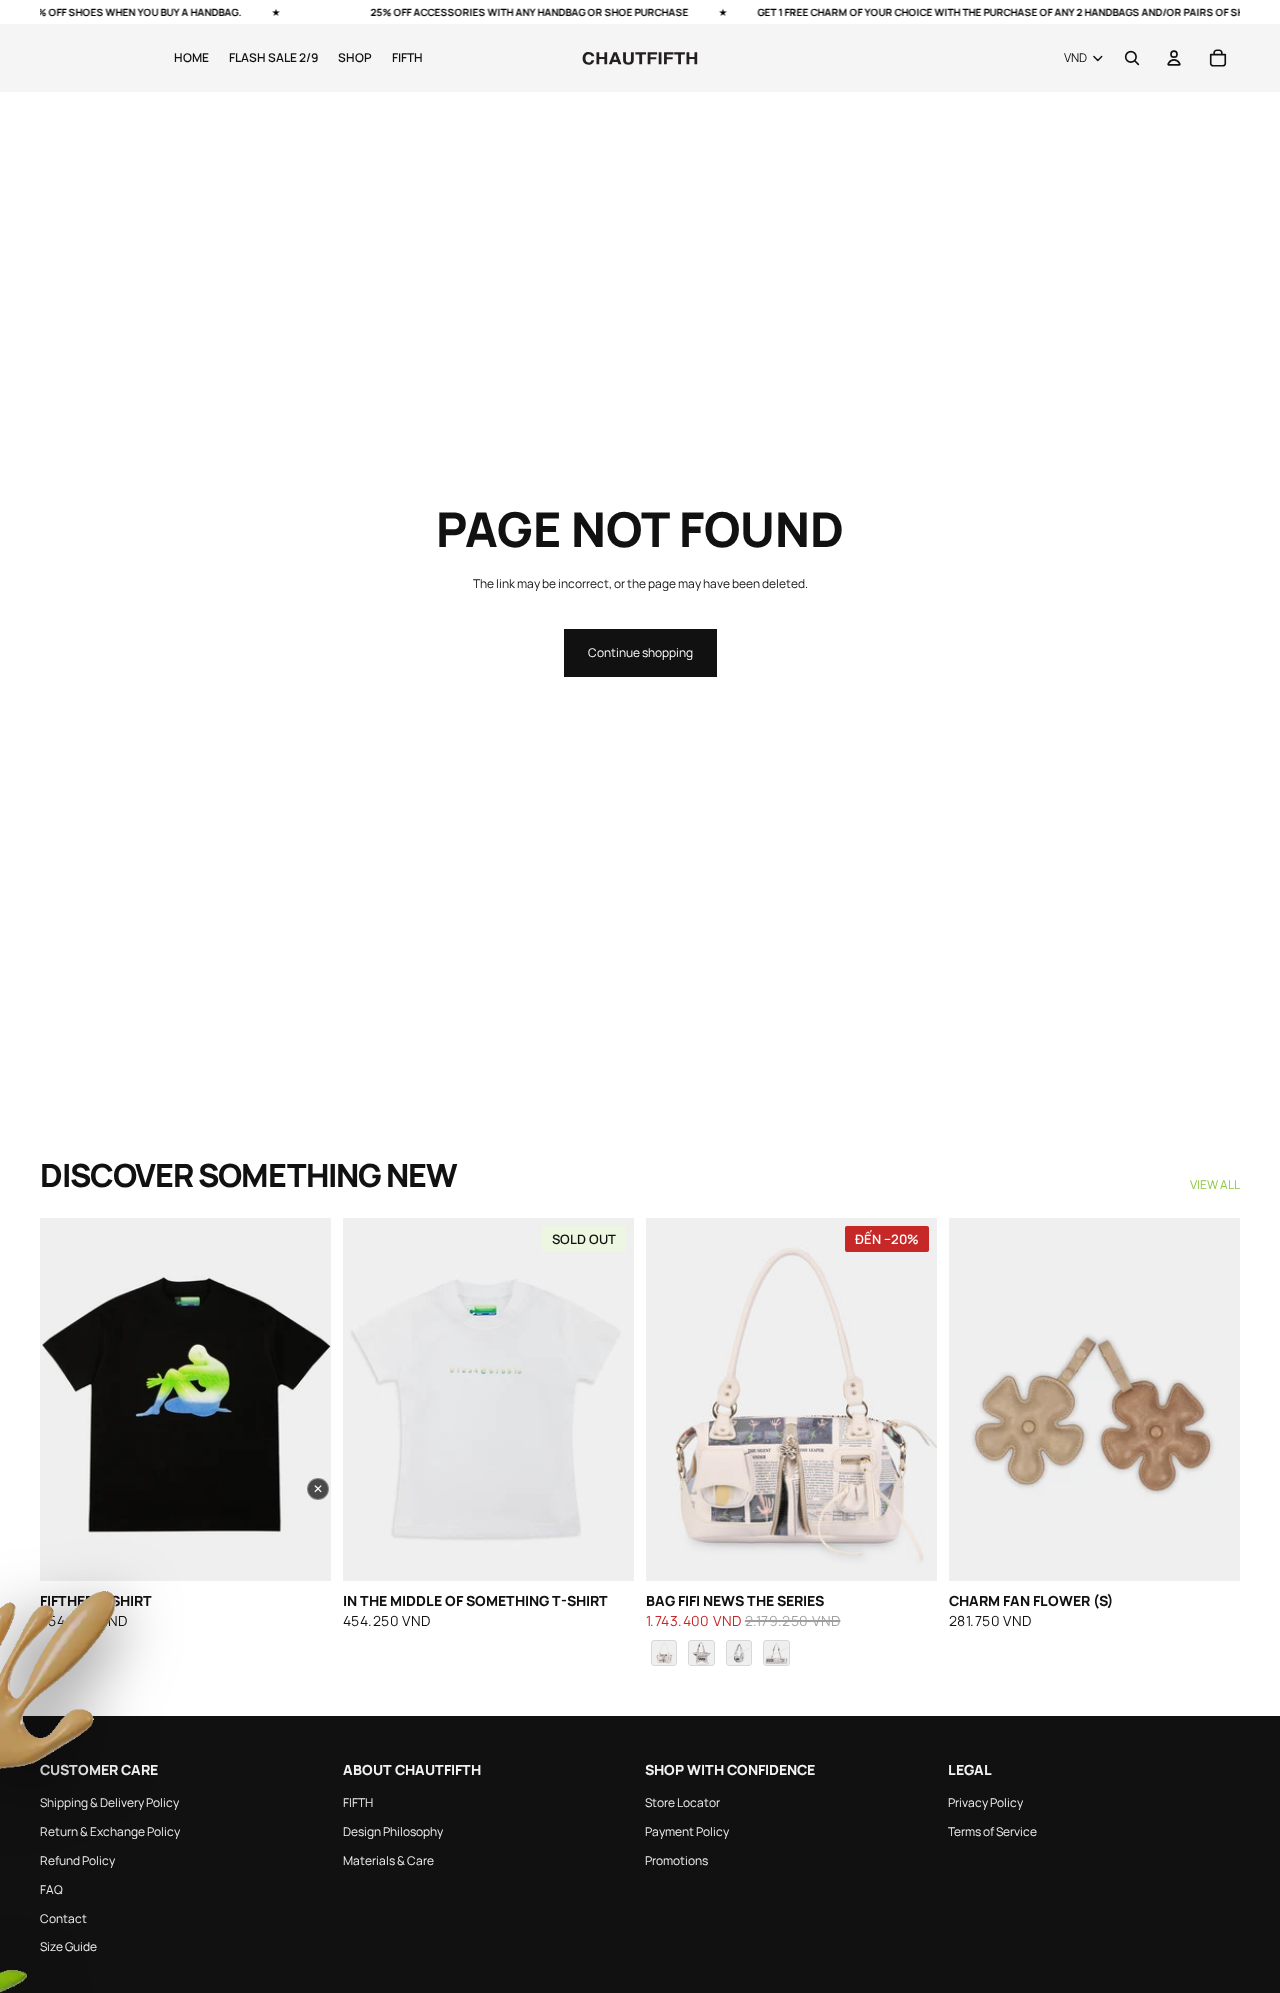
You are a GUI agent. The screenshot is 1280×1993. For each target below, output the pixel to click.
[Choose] (906, 1551)
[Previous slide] (70, 1400)
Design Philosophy (393, 1832)
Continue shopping (640, 652)
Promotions (676, 1860)
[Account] (1174, 58)
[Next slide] (301, 1400)
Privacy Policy (985, 1803)
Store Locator (682, 1803)
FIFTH (358, 1803)
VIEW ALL (1215, 1185)
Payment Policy (687, 1832)
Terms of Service (992, 1832)
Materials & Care (388, 1860)
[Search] (1132, 58)
